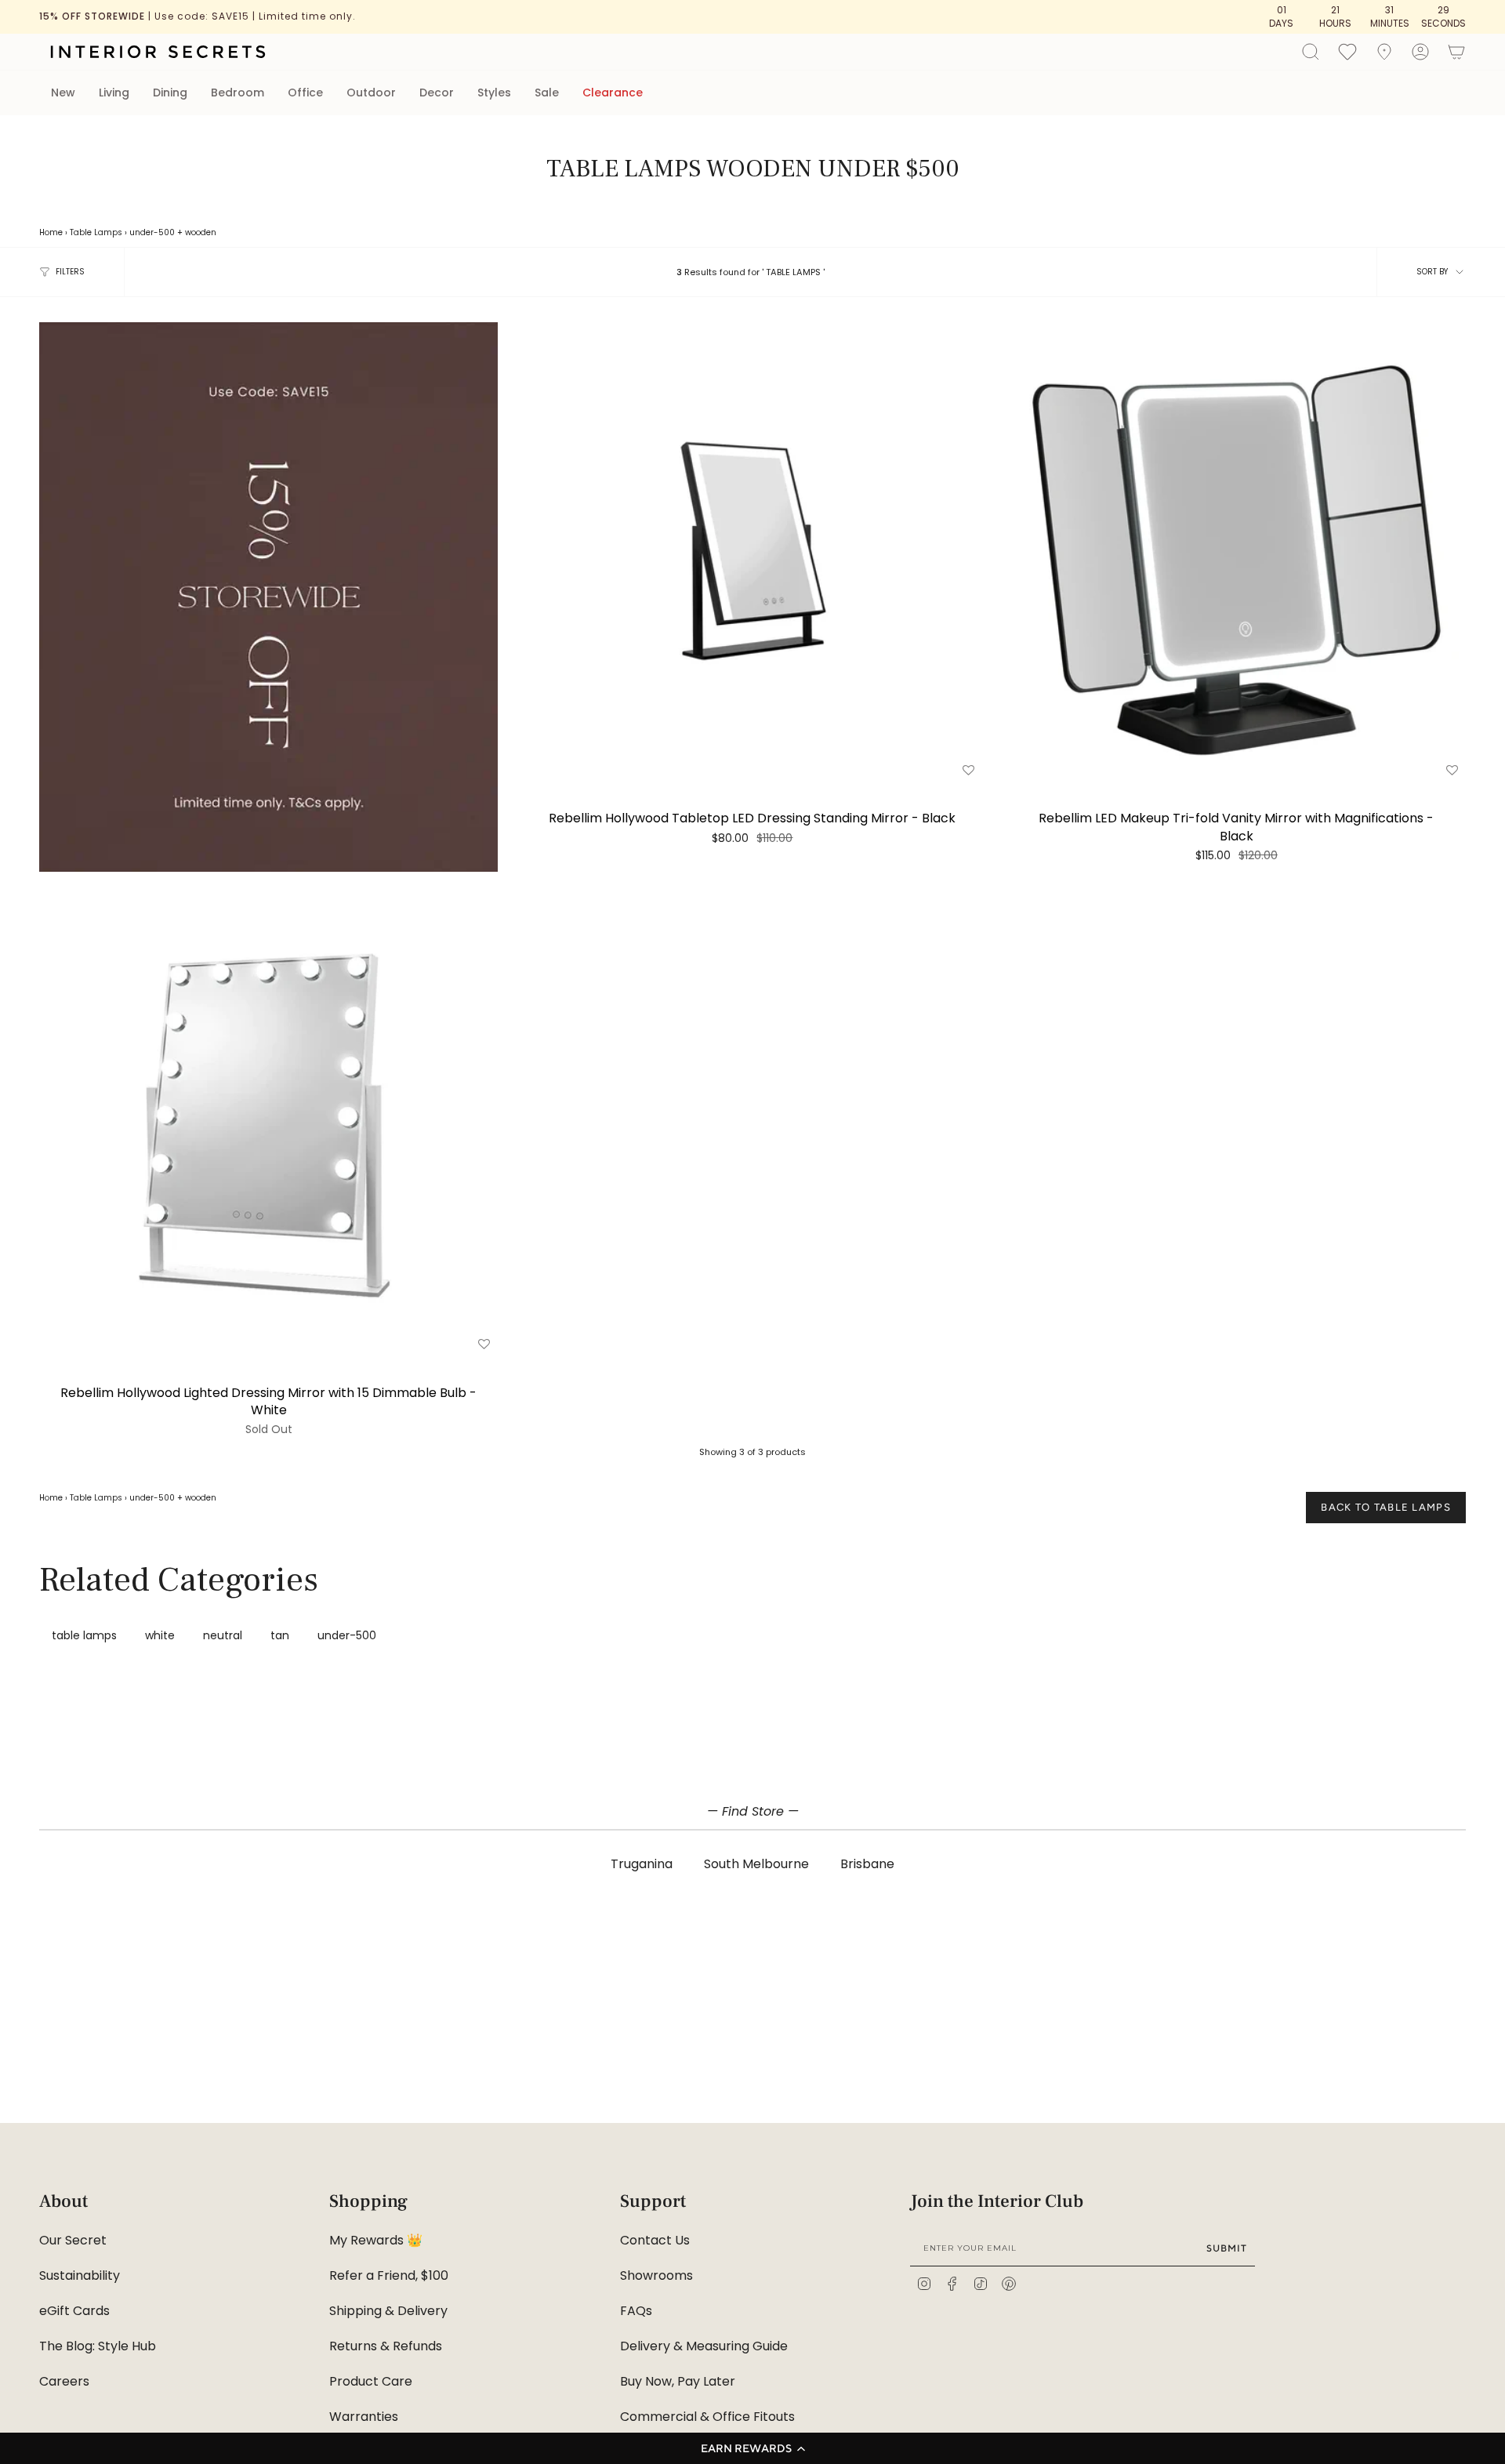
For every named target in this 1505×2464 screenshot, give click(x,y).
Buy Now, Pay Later (678, 2381)
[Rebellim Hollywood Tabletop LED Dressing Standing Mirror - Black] (752, 552)
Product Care (371, 2381)
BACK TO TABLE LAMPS (1386, 1507)
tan (280, 1635)
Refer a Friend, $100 (389, 2275)
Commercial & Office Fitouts (707, 2417)
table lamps (84, 1635)
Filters (70, 272)
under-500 (152, 232)
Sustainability (80, 2275)
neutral (223, 1635)
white (160, 1635)
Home (51, 232)
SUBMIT (1227, 2248)
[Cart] (1456, 52)
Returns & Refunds (386, 2346)
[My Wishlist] (1347, 51)
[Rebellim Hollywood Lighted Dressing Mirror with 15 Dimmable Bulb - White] (268, 1126)
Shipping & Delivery (388, 2311)
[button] (752, 2448)
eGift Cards (74, 2311)
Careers (64, 2381)
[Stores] (1384, 52)
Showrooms (656, 2275)
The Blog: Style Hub (98, 2346)
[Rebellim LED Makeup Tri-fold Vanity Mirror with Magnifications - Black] (1237, 552)
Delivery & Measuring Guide (704, 2346)
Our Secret (73, 2240)
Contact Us (655, 2240)
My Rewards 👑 (376, 2240)
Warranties (364, 2417)
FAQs (636, 2311)
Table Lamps (96, 232)
